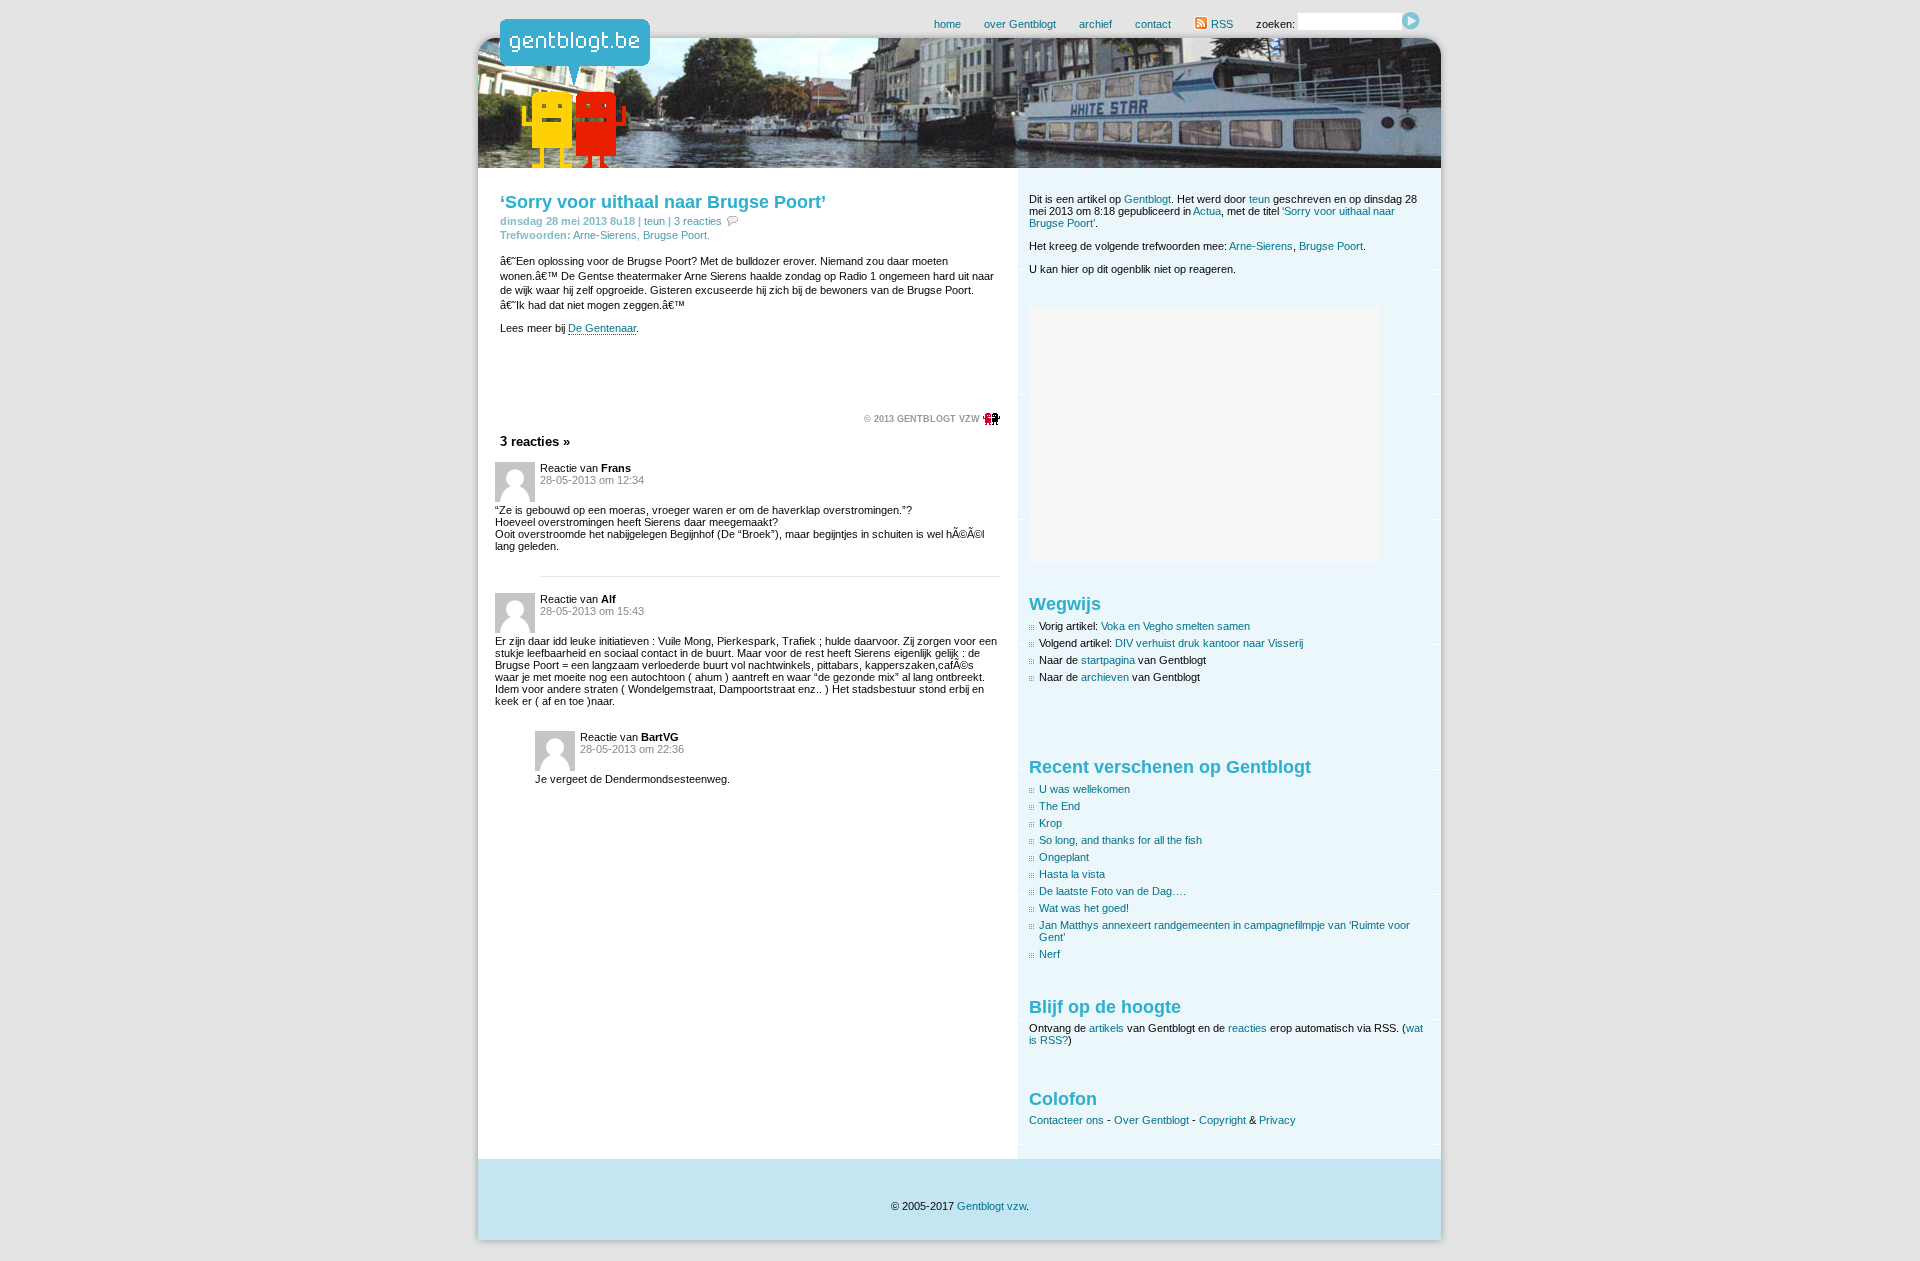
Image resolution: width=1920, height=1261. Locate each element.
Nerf (1049, 954)
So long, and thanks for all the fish (1120, 840)
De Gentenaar (602, 328)
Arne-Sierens (605, 235)
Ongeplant (1064, 857)
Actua (1207, 211)
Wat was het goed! (1084, 908)
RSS (1220, 24)
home (947, 24)
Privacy (1277, 1120)
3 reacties (698, 221)
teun (654, 221)
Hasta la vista (1072, 874)
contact (1153, 24)
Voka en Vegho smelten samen (1175, 626)
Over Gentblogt (1151, 1120)
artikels (1106, 1028)
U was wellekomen (1084, 789)
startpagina (1108, 660)
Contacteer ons (1066, 1120)
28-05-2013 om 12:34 (592, 480)
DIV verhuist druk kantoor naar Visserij (1209, 643)
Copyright (1222, 1120)
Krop (1050, 823)
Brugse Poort (675, 235)
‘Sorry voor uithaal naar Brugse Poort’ (663, 202)
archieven (1105, 677)
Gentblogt (1147, 199)
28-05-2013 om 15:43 (592, 611)
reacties (1247, 1028)
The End (1059, 806)
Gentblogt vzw (991, 1206)
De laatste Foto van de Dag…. (1112, 891)
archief (1095, 24)
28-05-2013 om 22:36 (632, 749)
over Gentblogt (1020, 24)
